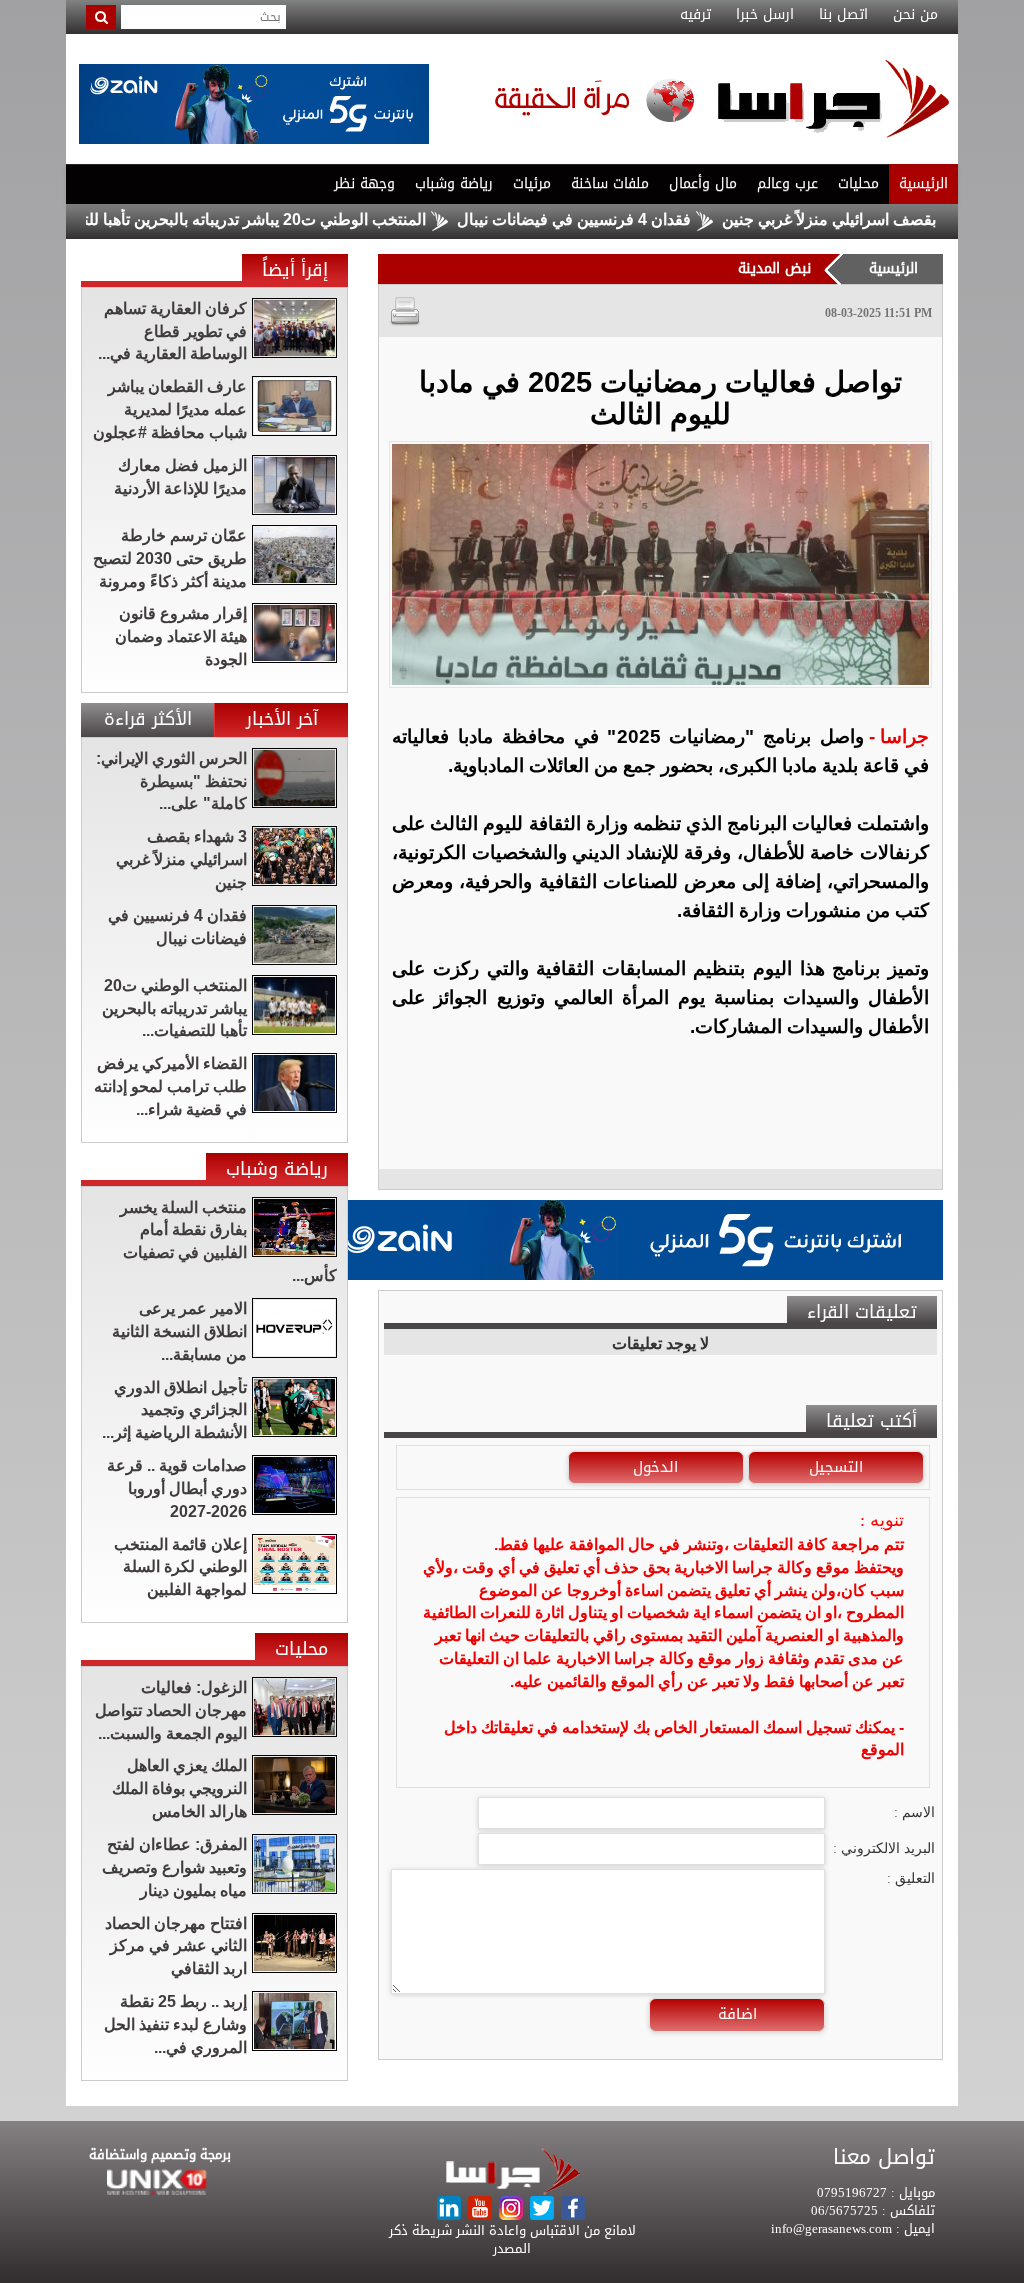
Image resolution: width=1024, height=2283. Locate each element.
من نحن (915, 15)
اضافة (737, 2014)
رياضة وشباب (454, 183)
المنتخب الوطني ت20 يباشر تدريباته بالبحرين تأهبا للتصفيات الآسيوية (260, 219)
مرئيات (532, 183)
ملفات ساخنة (610, 183)
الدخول (655, 1467)
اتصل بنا (843, 15)
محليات (858, 183)
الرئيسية (923, 183)
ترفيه (695, 15)
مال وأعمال (703, 183)
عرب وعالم (787, 183)
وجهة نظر (364, 183)
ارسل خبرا (765, 15)
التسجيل (836, 1467)
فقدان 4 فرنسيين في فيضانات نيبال (631, 219)
